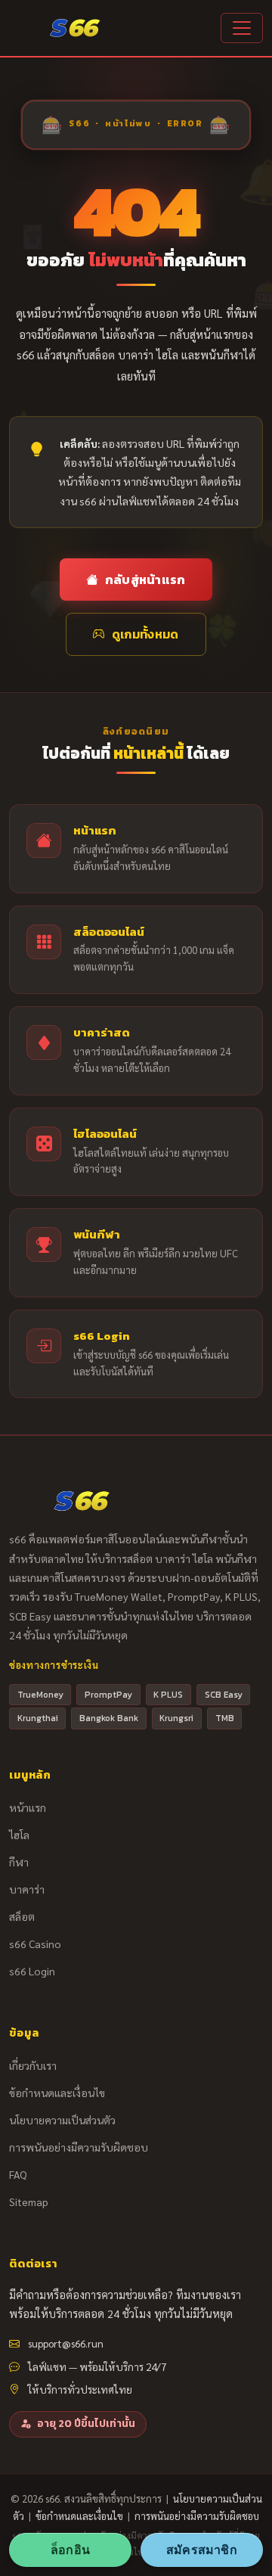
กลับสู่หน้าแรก (145, 580)
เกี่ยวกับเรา (33, 2065)
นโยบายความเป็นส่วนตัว (62, 2120)
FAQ (18, 2174)
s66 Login (32, 1971)
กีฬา (19, 1862)
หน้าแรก (28, 1807)
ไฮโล (19, 1835)
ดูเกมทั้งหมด (145, 634)
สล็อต (22, 1916)
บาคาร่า (27, 1889)
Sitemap (29, 2202)
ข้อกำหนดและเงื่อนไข (57, 2093)
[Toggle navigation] (242, 28)
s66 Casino (35, 1944)
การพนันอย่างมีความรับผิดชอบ (79, 2147)
